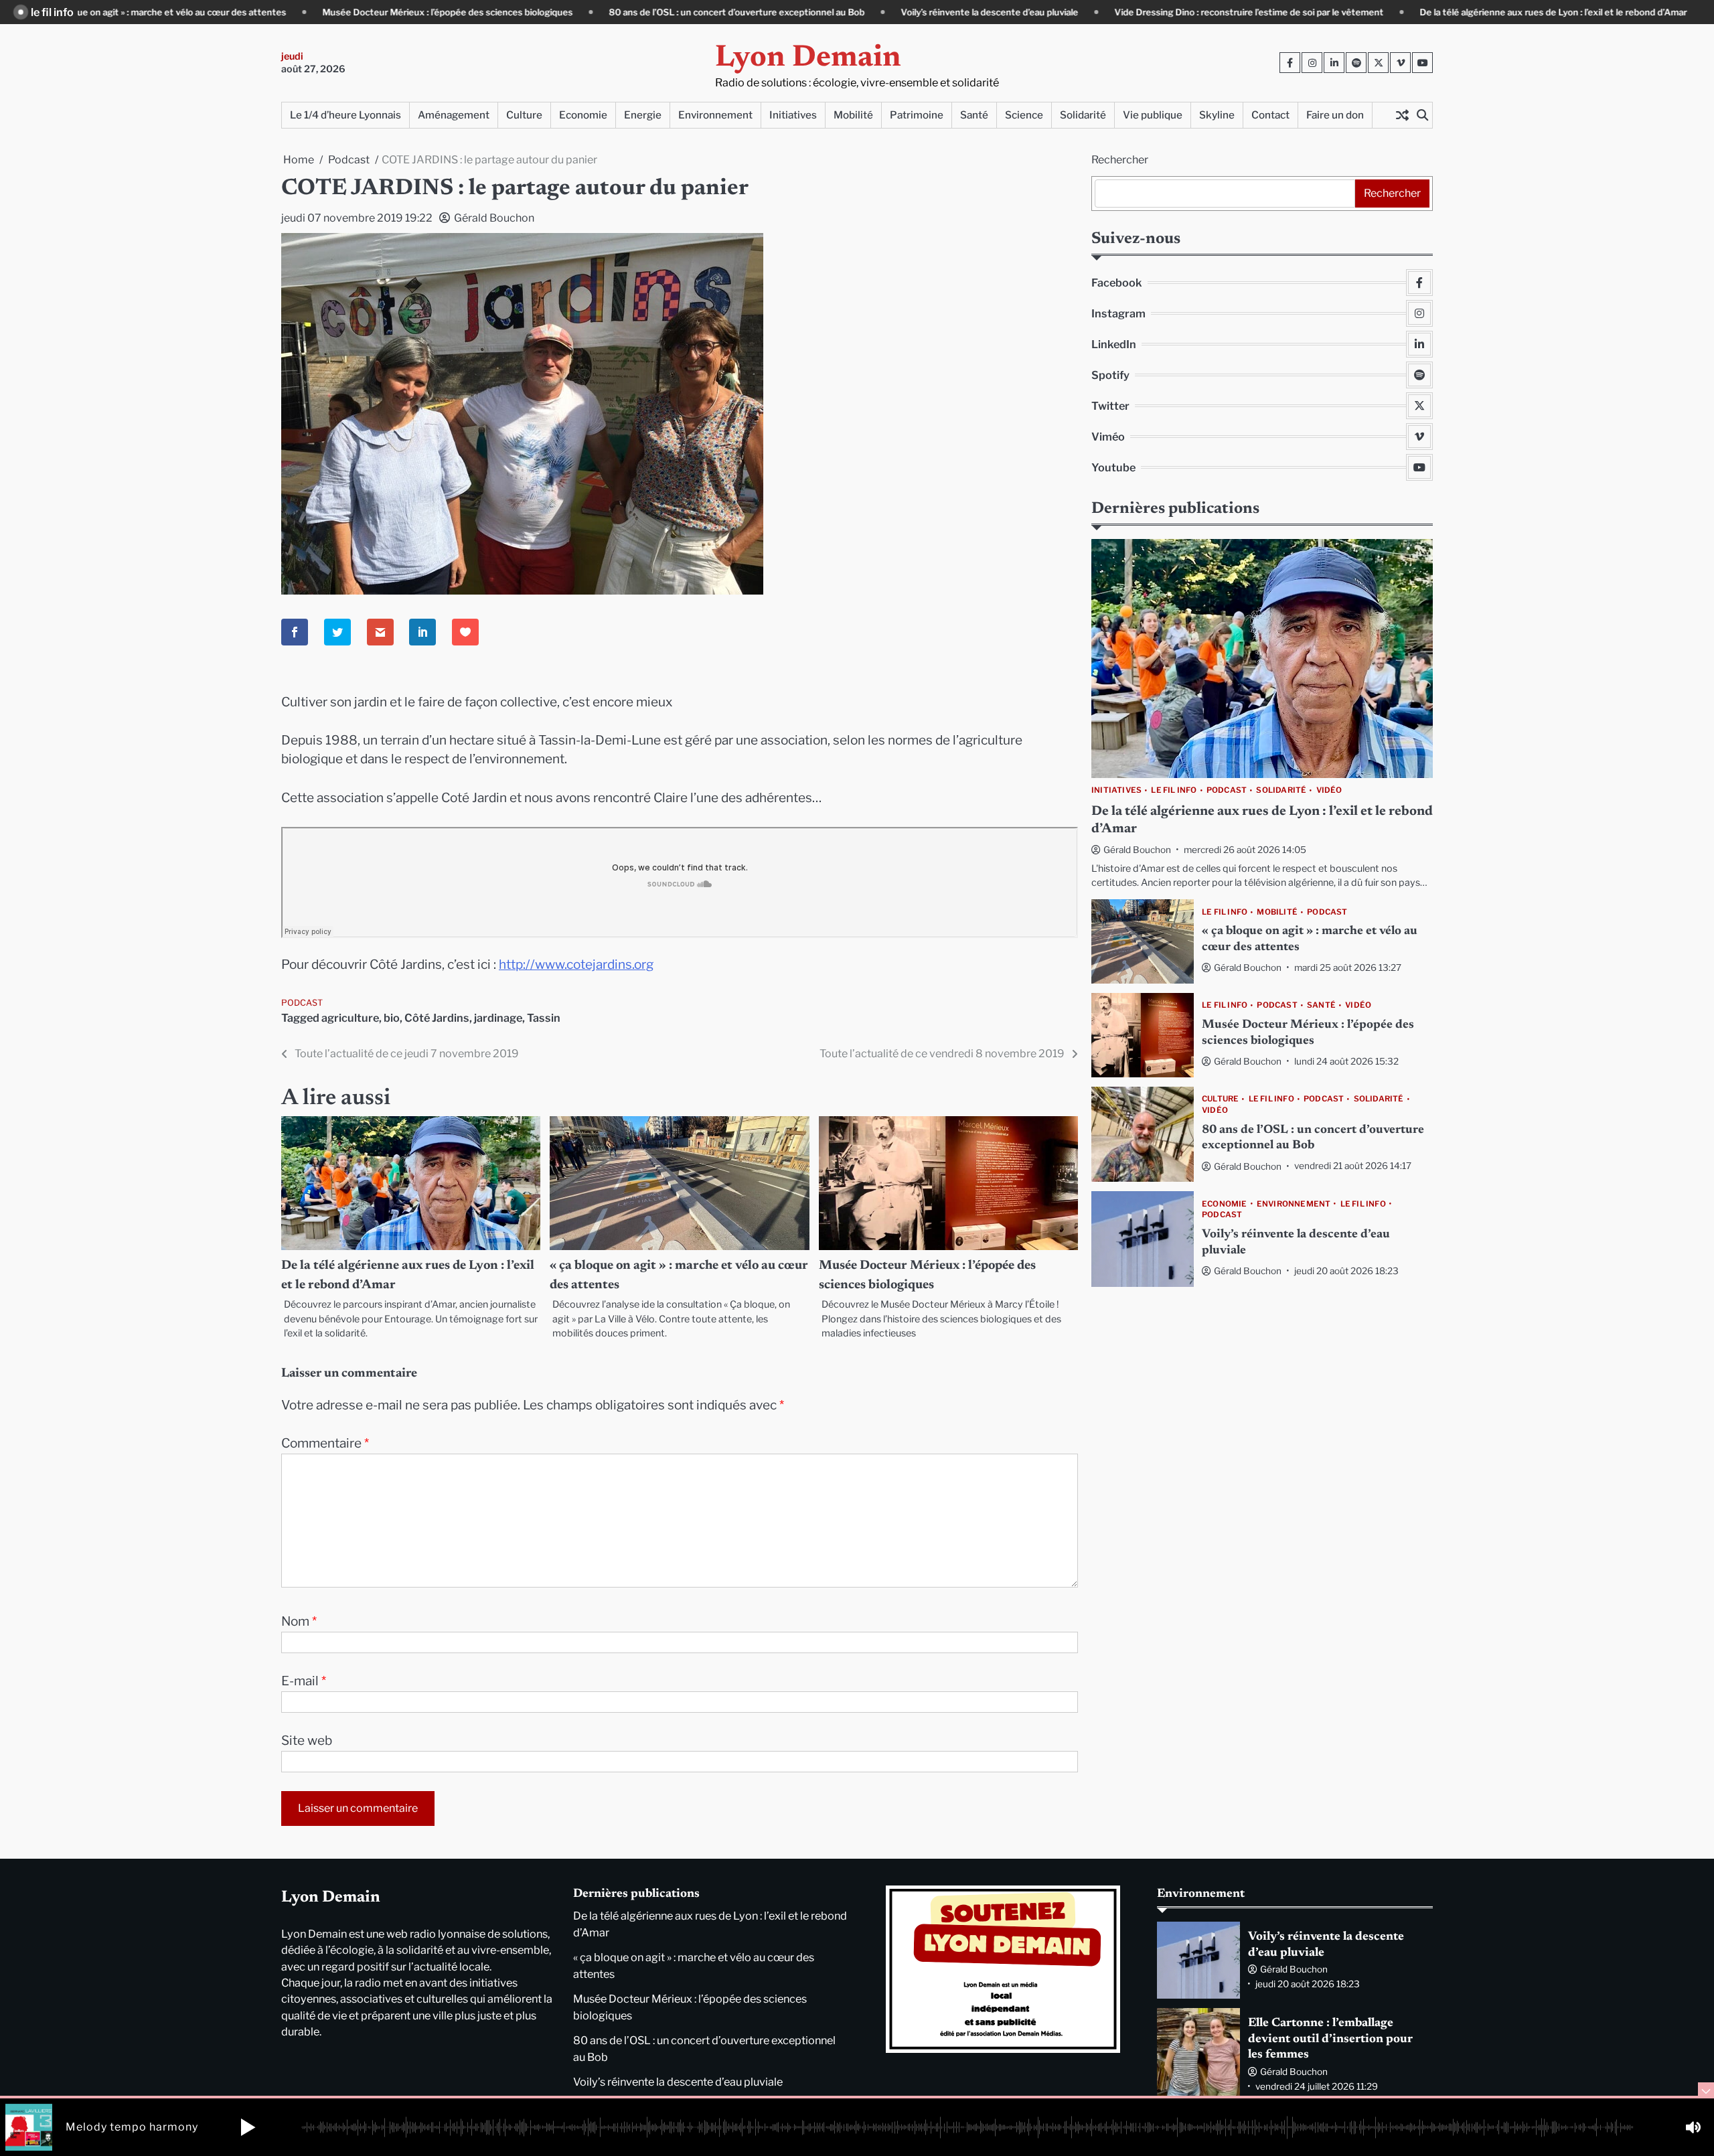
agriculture (350, 1018)
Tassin (544, 1018)
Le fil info (1174, 790)
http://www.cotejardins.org (576, 965)
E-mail (304, 1681)
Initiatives (793, 115)
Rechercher (1120, 160)
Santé (974, 115)
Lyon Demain (808, 59)
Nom (299, 1621)
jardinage (498, 1018)
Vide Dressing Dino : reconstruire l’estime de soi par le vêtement (1152, 12)
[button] (248, 2127)
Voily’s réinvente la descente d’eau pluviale (893, 12)
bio (392, 1018)
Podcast (302, 1003)
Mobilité (853, 115)
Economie (583, 115)
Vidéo (1329, 790)
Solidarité (1083, 115)
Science (1024, 115)
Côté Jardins (437, 1018)
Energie (643, 115)
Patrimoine (917, 115)
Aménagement (454, 115)
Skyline (1217, 115)
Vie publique (1153, 115)
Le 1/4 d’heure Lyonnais (345, 115)
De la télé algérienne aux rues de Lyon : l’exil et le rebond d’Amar (1457, 12)
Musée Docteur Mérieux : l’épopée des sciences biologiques (351, 12)
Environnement (715, 115)
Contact (1270, 115)
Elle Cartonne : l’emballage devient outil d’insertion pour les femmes (1330, 2039)
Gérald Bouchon (494, 218)
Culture (524, 115)
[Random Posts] (1402, 115)
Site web (307, 1741)
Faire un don (1335, 115)
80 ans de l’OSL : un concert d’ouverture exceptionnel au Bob (640, 12)
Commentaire (325, 1443)
